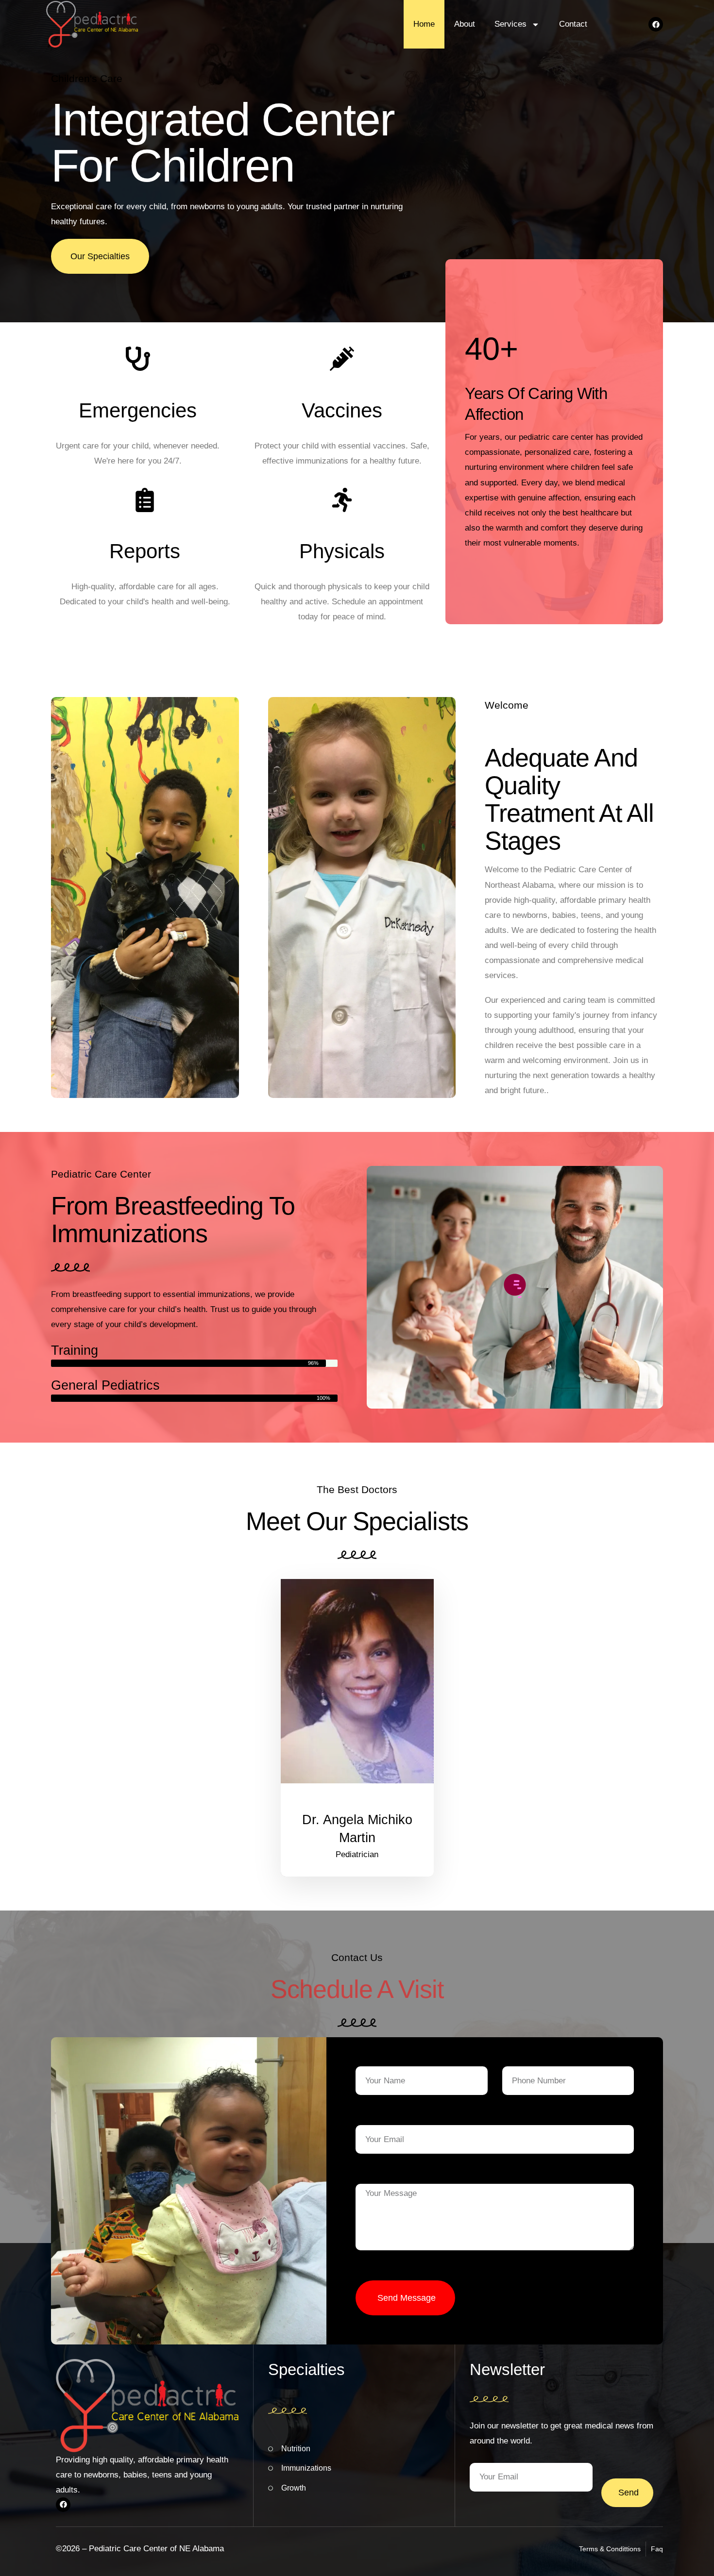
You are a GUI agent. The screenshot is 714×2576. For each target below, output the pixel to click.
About (465, 24)
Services (510, 24)
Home (424, 24)
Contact (573, 24)
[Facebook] (656, 24)
